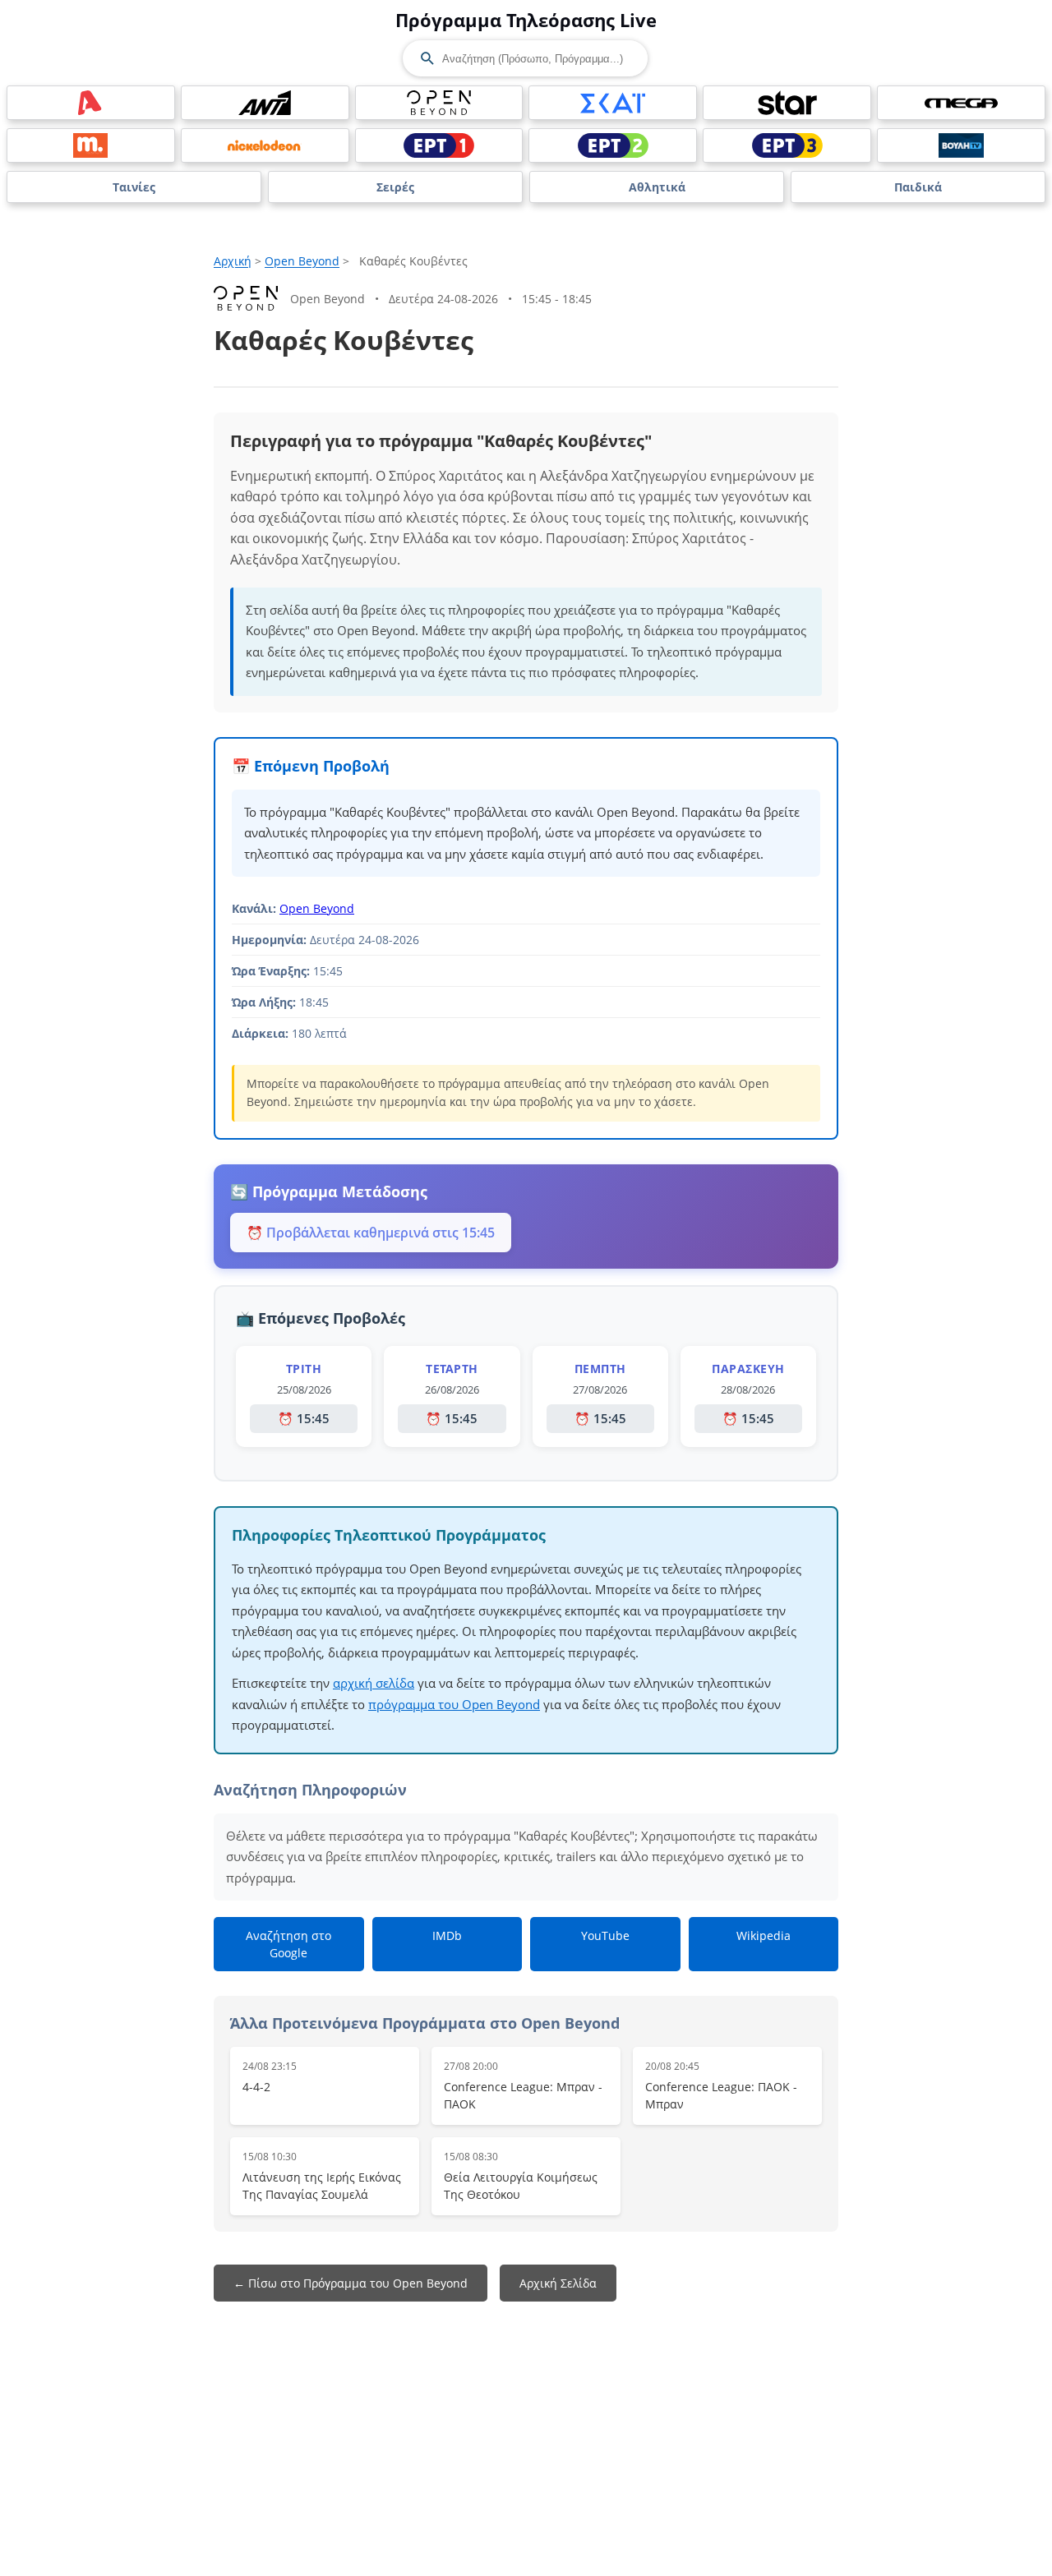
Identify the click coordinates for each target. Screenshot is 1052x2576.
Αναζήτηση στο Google (288, 1944)
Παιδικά (918, 187)
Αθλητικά (657, 187)
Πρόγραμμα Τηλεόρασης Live (526, 20)
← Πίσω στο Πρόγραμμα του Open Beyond (351, 2283)
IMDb (447, 1935)
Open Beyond (302, 261)
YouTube (605, 1935)
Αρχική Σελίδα (558, 2283)
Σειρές (395, 187)
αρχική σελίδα (374, 1683)
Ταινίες (134, 187)
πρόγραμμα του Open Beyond (454, 1704)
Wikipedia (764, 1935)
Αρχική (233, 261)
